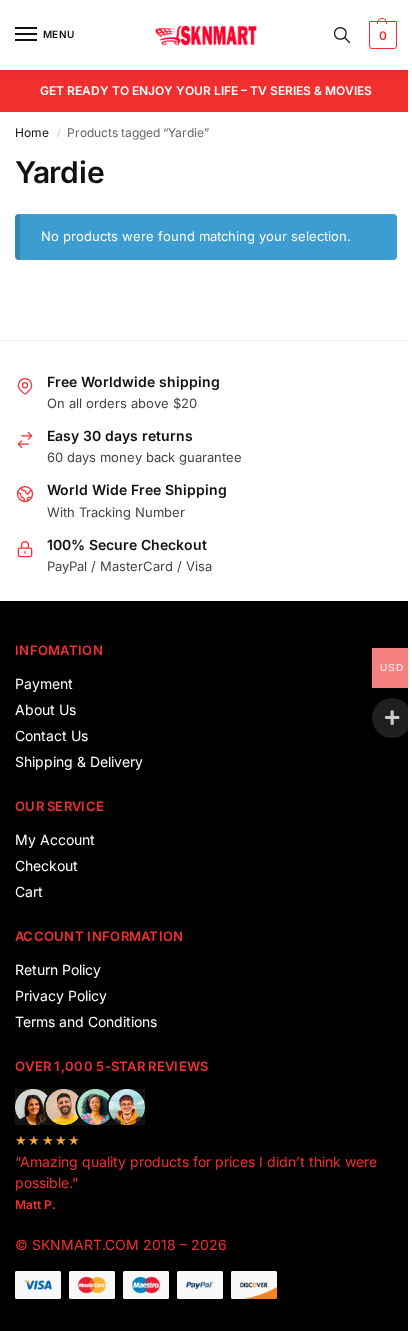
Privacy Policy (61, 995)
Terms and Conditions (86, 1021)
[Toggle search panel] (342, 35)
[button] (380, 35)
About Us (45, 709)
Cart (29, 891)
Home (32, 132)
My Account (55, 839)
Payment (44, 683)
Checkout (46, 865)
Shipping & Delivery (79, 761)
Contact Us (51, 735)
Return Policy (58, 969)
